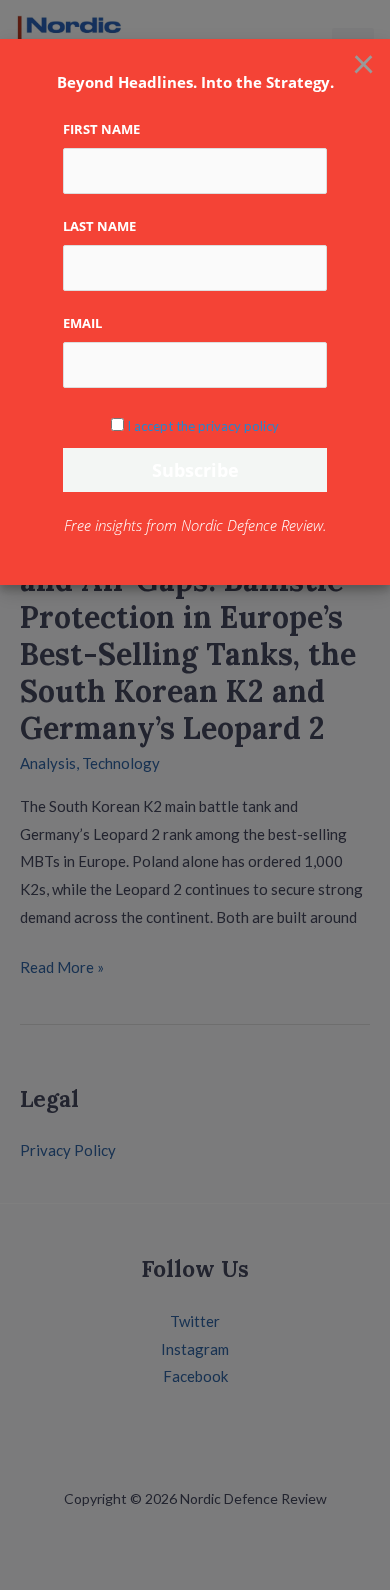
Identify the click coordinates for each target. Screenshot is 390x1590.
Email (82, 323)
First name (101, 129)
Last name (99, 226)
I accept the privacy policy (203, 426)
